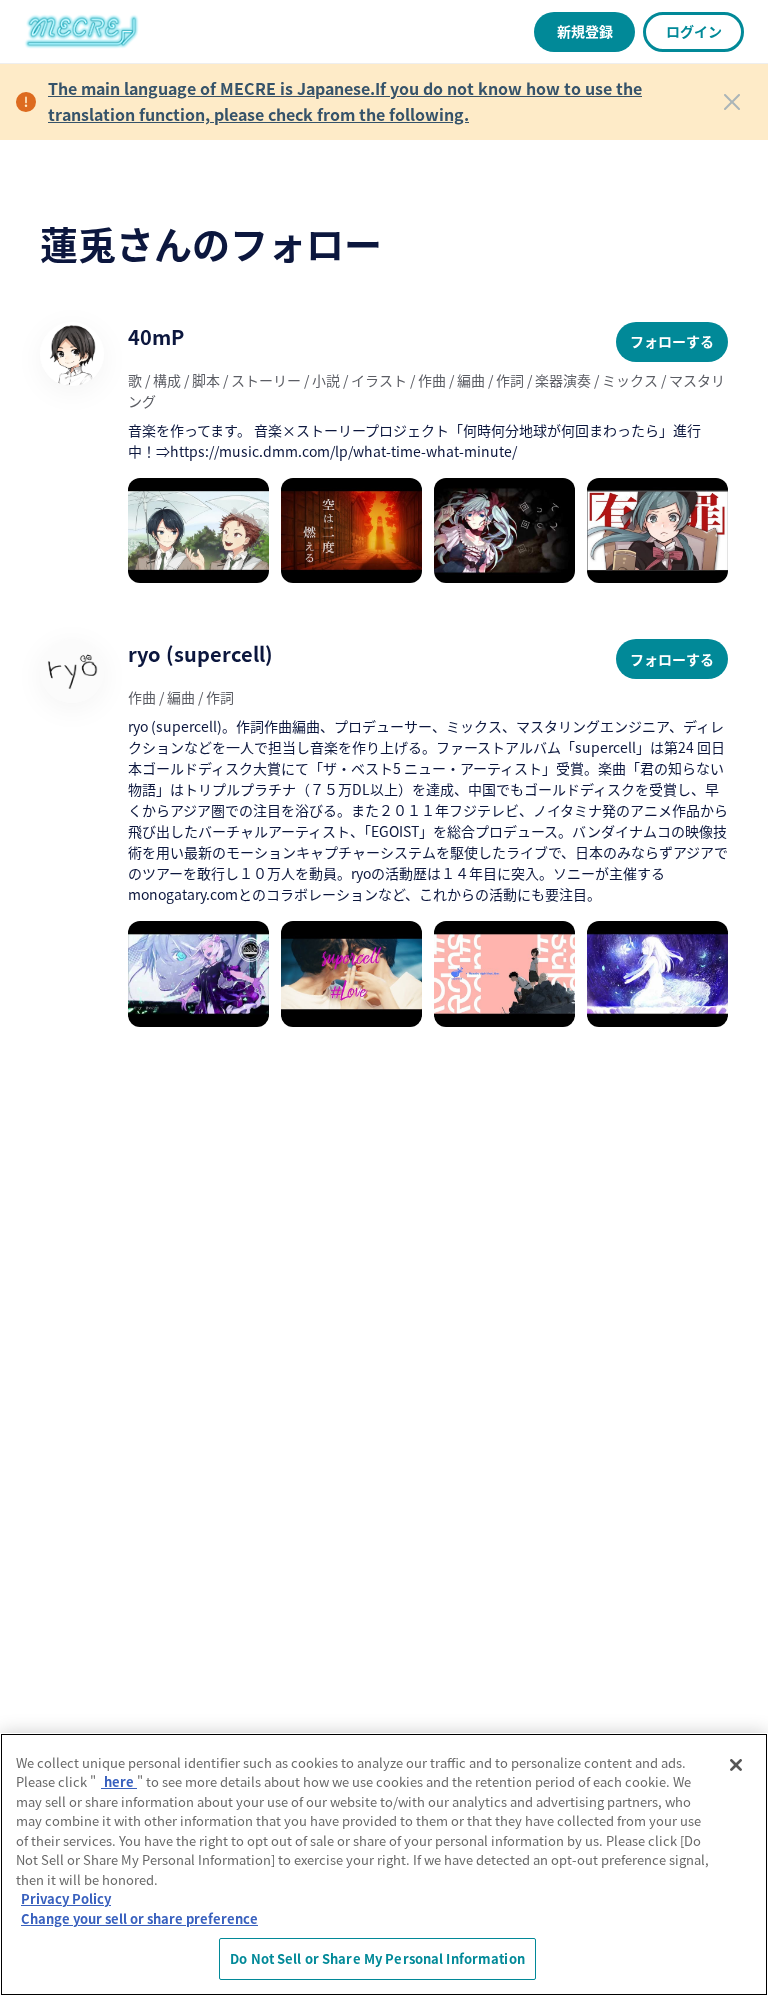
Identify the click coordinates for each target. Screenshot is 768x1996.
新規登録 (585, 31)
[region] (384, 1864)
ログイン (694, 31)
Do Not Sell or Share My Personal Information (377, 1958)
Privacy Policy (66, 1898)
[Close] (732, 102)
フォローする (672, 341)
